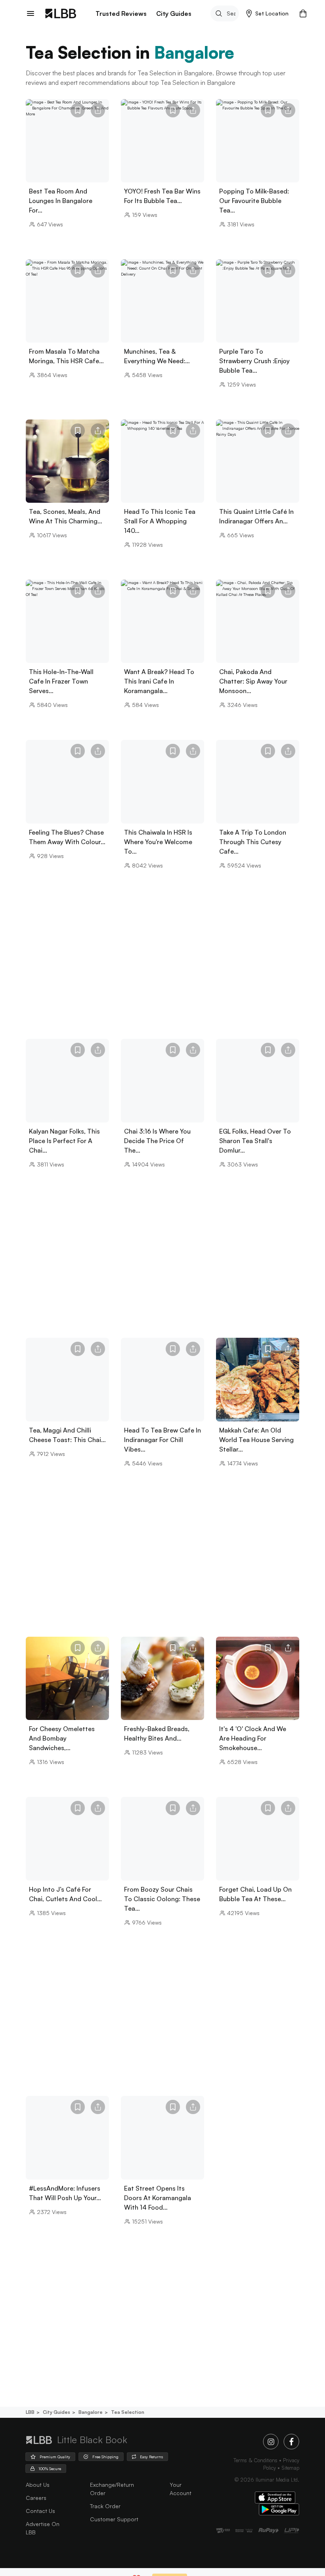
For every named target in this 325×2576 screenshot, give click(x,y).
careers (36, 2498)
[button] (267, 13)
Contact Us (40, 2511)
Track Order (105, 2506)
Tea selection (128, 2412)
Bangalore (91, 2412)
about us (38, 2485)
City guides (56, 2412)
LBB (30, 2412)
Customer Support (114, 2519)
